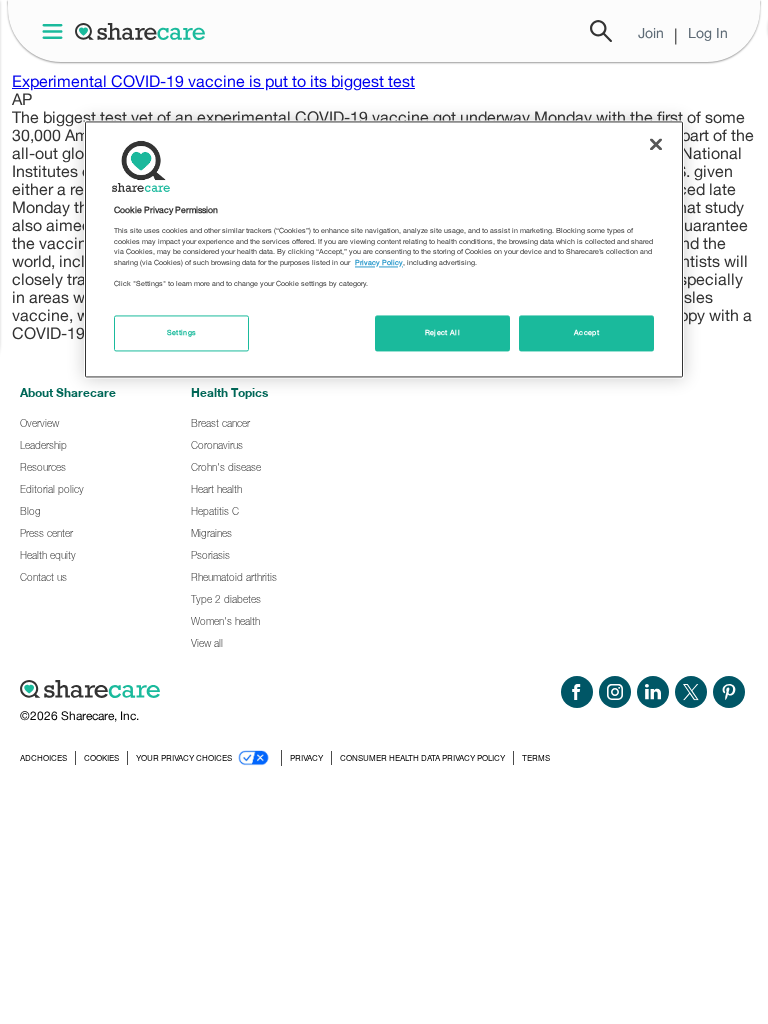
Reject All (443, 332)
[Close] (656, 144)
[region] (384, 249)
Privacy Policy (379, 262)
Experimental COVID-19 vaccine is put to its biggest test (213, 81)
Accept (586, 332)
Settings (182, 332)
